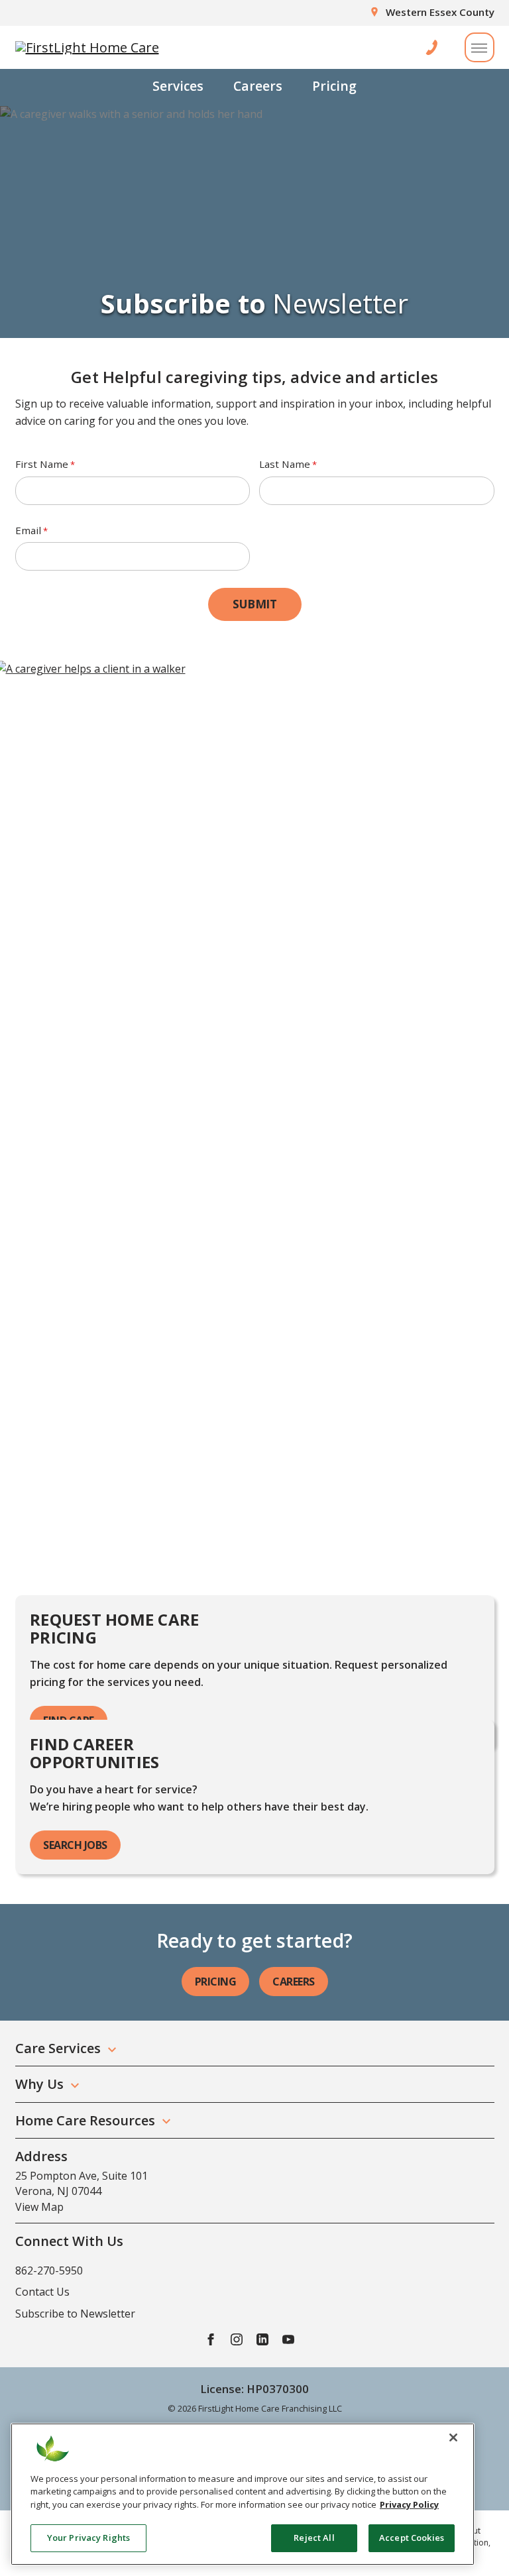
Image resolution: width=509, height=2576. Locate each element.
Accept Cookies (412, 2538)
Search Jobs (75, 1845)
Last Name (288, 464)
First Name (45, 464)
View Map (39, 2207)
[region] (243, 2494)
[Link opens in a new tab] (211, 2339)
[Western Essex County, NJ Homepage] (87, 48)
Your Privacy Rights (88, 2538)
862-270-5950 (49, 2270)
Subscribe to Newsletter (75, 2314)
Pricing (334, 86)
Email (31, 530)
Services (178, 86)
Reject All (314, 2538)
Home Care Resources (85, 2120)
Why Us (39, 2084)
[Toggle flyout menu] (480, 47)
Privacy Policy (409, 2504)
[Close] (453, 2437)
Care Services (58, 2048)
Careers (258, 86)
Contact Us (42, 2292)
